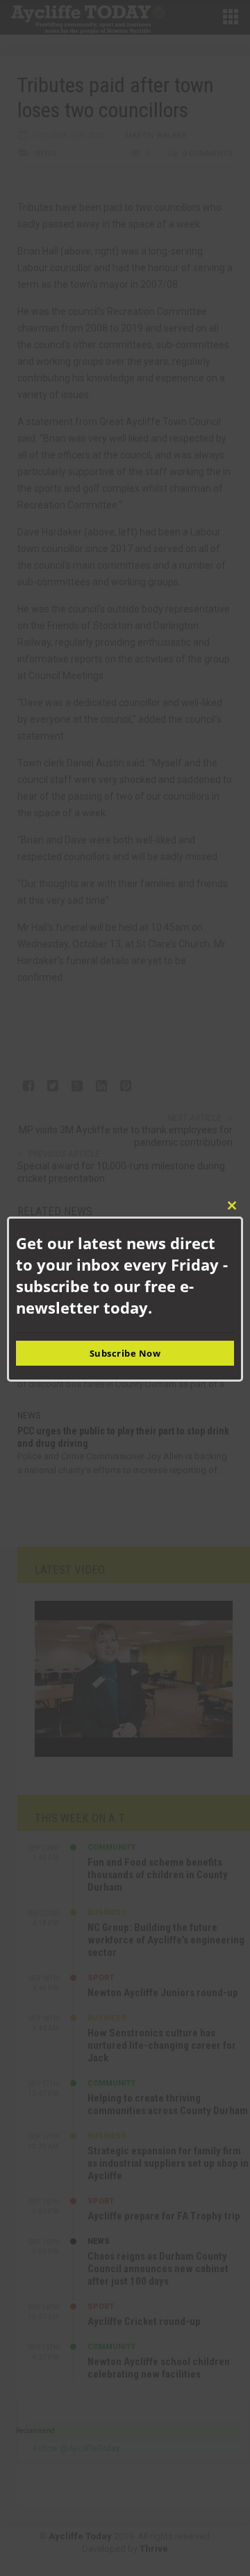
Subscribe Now (125, 1353)
